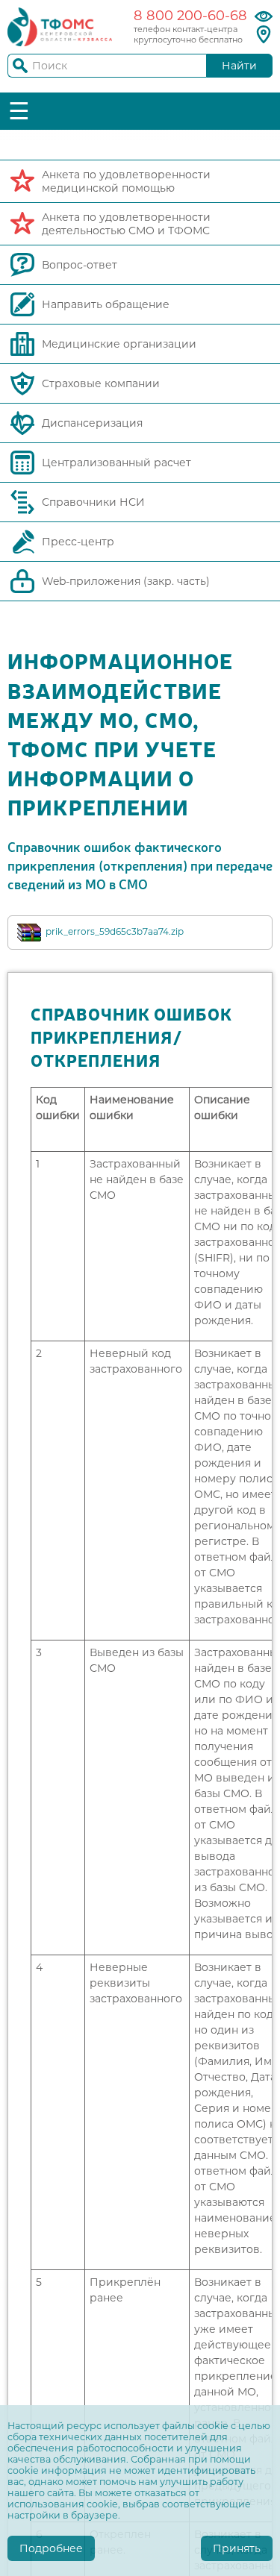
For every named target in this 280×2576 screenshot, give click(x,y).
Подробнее (51, 2548)
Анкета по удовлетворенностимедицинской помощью (126, 181)
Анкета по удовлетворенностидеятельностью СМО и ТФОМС (126, 224)
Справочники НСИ (93, 502)
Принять (237, 2548)
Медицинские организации (119, 344)
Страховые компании (101, 383)
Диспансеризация (92, 423)
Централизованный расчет (116, 463)
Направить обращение (106, 304)
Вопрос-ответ (80, 265)
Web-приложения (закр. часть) (126, 581)
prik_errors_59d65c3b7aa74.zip (115, 931)
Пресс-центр (78, 542)
